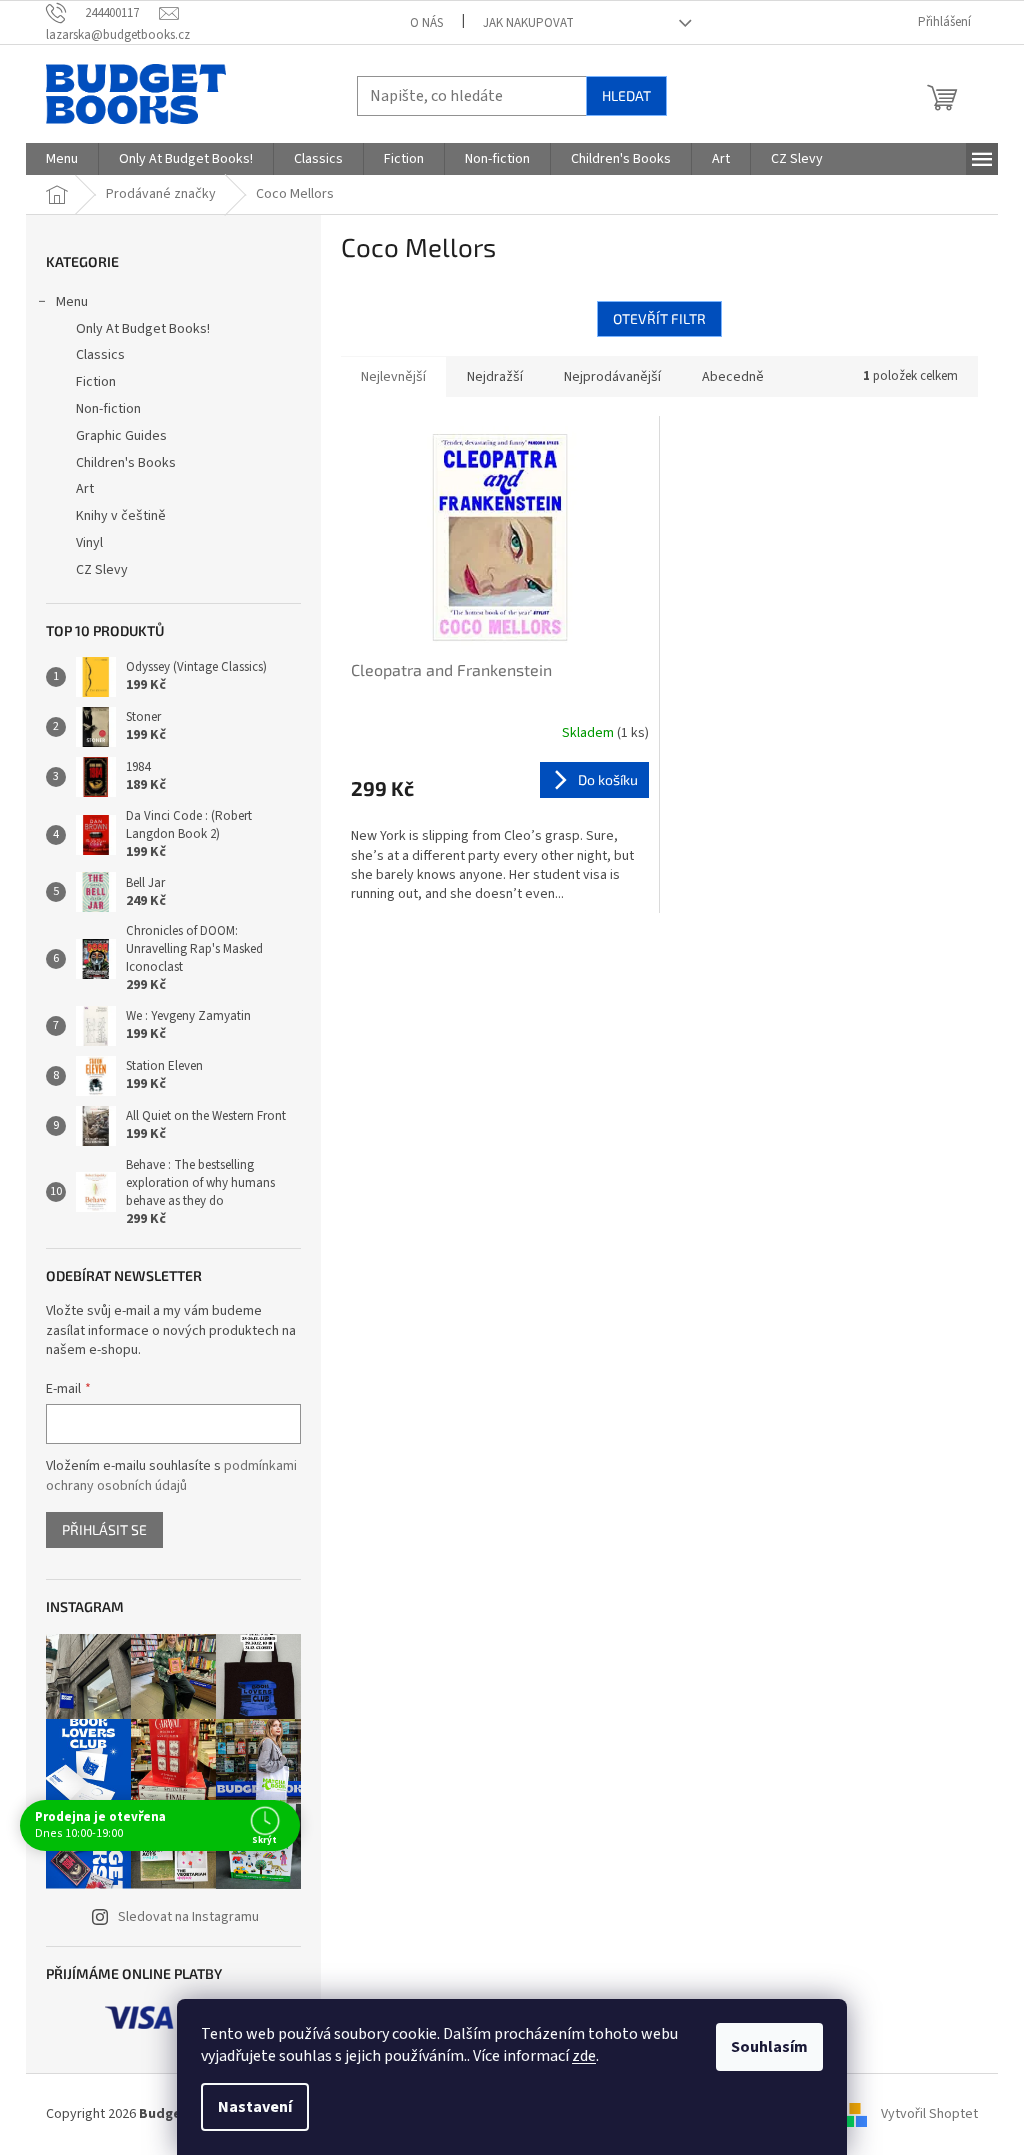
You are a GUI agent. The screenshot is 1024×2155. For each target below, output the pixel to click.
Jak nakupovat (528, 23)
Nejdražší (495, 377)
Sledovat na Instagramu (188, 1917)
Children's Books (126, 463)
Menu (72, 302)
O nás (426, 23)
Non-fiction (108, 409)
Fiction (96, 382)
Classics (100, 355)
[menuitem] (62, 159)
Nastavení (255, 2107)
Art (85, 489)
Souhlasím (769, 2047)
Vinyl (89, 543)
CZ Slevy (102, 570)
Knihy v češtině (121, 516)
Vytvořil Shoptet (929, 2114)
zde (584, 2056)
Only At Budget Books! (143, 329)
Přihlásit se (104, 1529)
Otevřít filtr (659, 318)
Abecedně (733, 377)
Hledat (626, 95)
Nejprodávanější (612, 377)
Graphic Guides (121, 436)
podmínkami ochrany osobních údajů (171, 1476)
